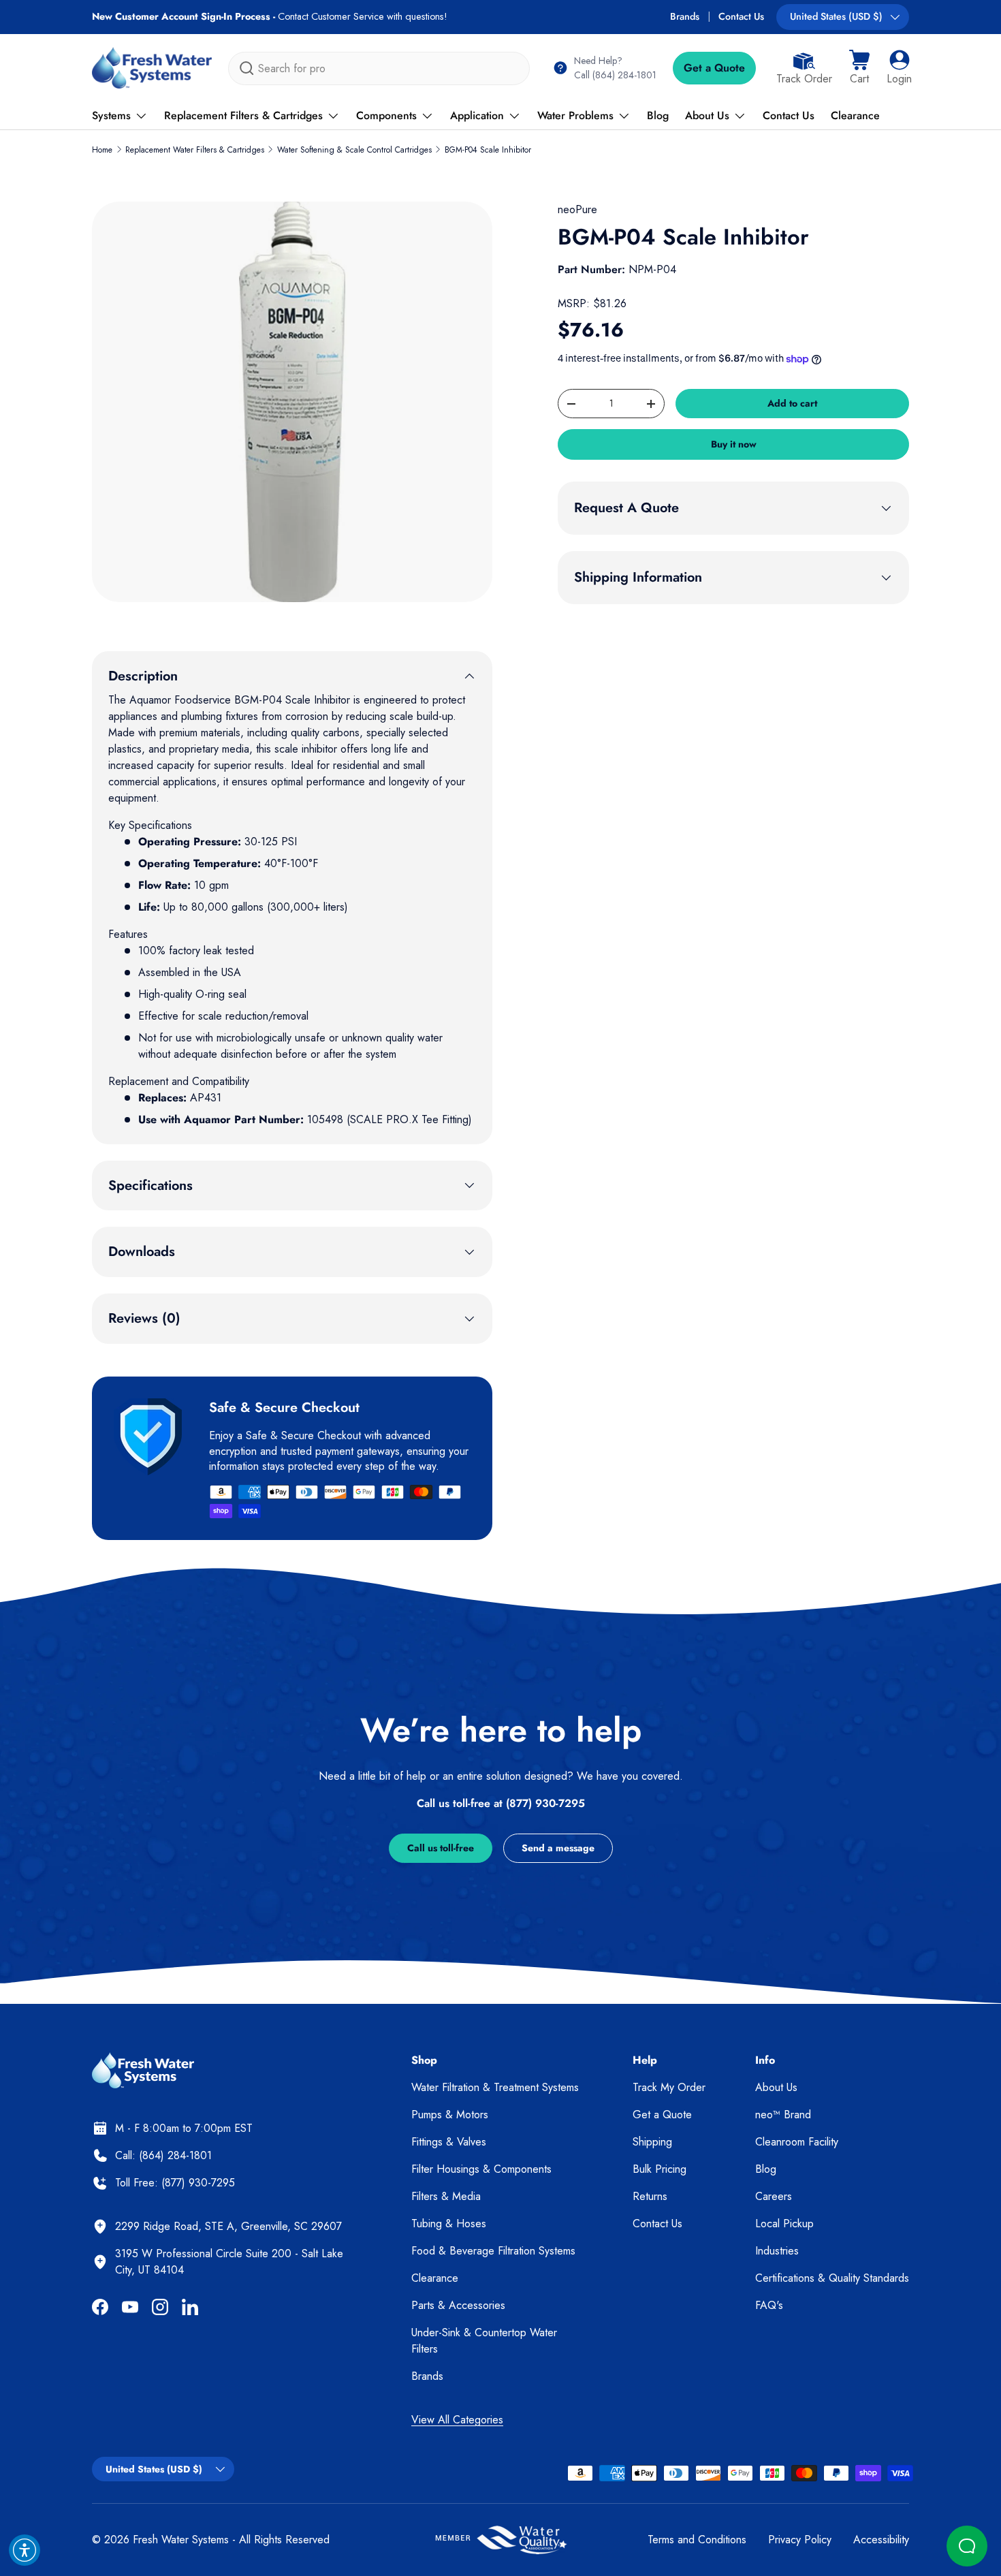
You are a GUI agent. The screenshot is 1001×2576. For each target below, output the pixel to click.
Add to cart (792, 403)
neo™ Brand (783, 2115)
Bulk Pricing (660, 2169)
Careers (774, 2196)
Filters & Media (446, 2196)
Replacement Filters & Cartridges (243, 115)
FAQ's (769, 2305)
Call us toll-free (441, 1848)
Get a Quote (714, 68)
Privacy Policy (800, 2540)
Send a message (558, 1848)
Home (102, 150)
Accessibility (881, 2540)
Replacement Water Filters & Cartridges (195, 150)
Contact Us (741, 16)
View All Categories (457, 2420)
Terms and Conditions (697, 2540)
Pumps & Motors (450, 2115)
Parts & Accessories (458, 2305)
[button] (859, 68)
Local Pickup (784, 2224)
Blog (658, 115)
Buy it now (734, 444)
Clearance (855, 115)
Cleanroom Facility (797, 2142)
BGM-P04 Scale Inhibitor (488, 150)
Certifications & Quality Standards (832, 2278)
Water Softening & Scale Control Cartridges (354, 150)
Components (386, 115)
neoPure (577, 209)
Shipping (652, 2142)
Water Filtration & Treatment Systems (495, 2087)
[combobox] (379, 68)
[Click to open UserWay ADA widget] (25, 2550)
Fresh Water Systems (181, 2540)
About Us (707, 115)
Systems (111, 115)
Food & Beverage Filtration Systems (493, 2251)
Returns (650, 2196)
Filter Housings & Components (481, 2169)
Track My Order (669, 2087)
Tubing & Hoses (449, 2224)
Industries (777, 2251)
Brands (685, 16)
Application (477, 115)
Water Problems (575, 115)
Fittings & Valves (449, 2142)
